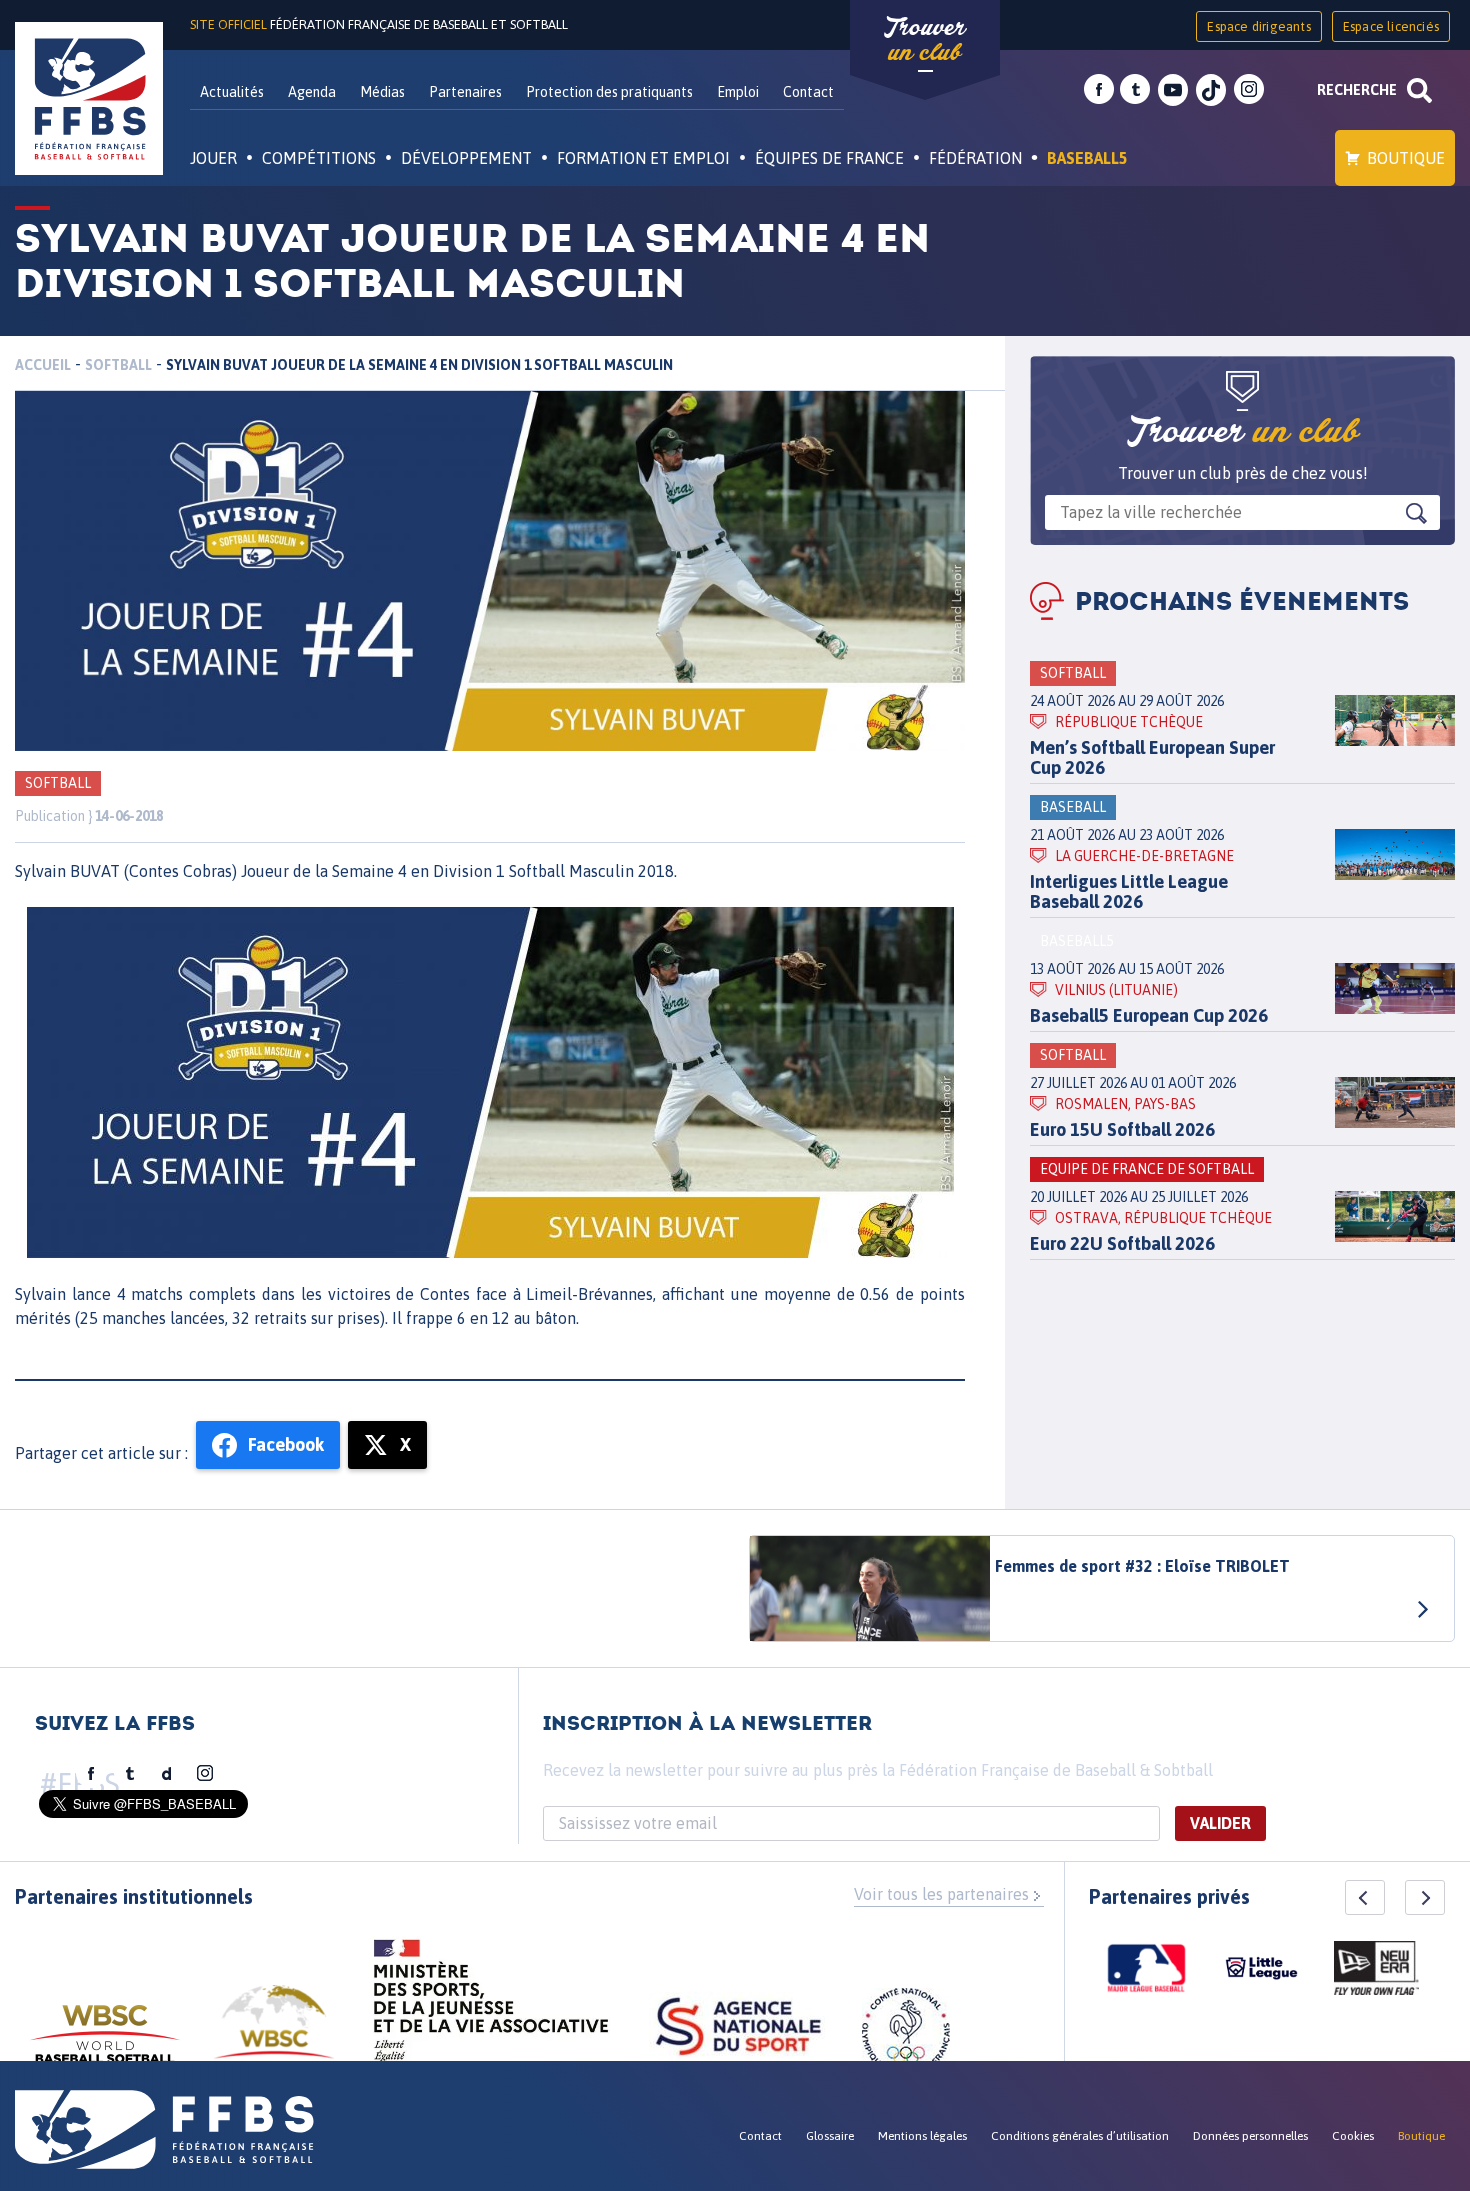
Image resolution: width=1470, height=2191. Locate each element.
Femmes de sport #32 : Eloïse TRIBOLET (1142, 1566)
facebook (1099, 90)
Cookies (1353, 2136)
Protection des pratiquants (609, 92)
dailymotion (167, 1774)
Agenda (312, 92)
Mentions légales (922, 2136)
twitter (1135, 90)
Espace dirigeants (1258, 26)
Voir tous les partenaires (941, 1894)
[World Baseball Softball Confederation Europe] (274, 2033)
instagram (1249, 90)
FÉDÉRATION (975, 158)
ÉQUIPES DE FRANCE (829, 158)
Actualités (232, 92)
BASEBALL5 (1087, 158)
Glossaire (830, 2136)
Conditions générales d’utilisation (1080, 2136)
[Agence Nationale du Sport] (738, 2029)
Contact (808, 92)
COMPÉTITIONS (319, 158)
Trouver (925, 40)
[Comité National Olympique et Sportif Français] (906, 2035)
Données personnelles (1250, 2136)
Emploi (738, 92)
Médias (382, 92)
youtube (1173, 90)
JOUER (213, 158)
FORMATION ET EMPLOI (643, 158)
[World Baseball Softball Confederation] (105, 2043)
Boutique (1406, 158)
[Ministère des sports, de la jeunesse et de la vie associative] (491, 2007)
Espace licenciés (1391, 26)
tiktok (1211, 90)
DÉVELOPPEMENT (466, 158)
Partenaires (465, 92)
